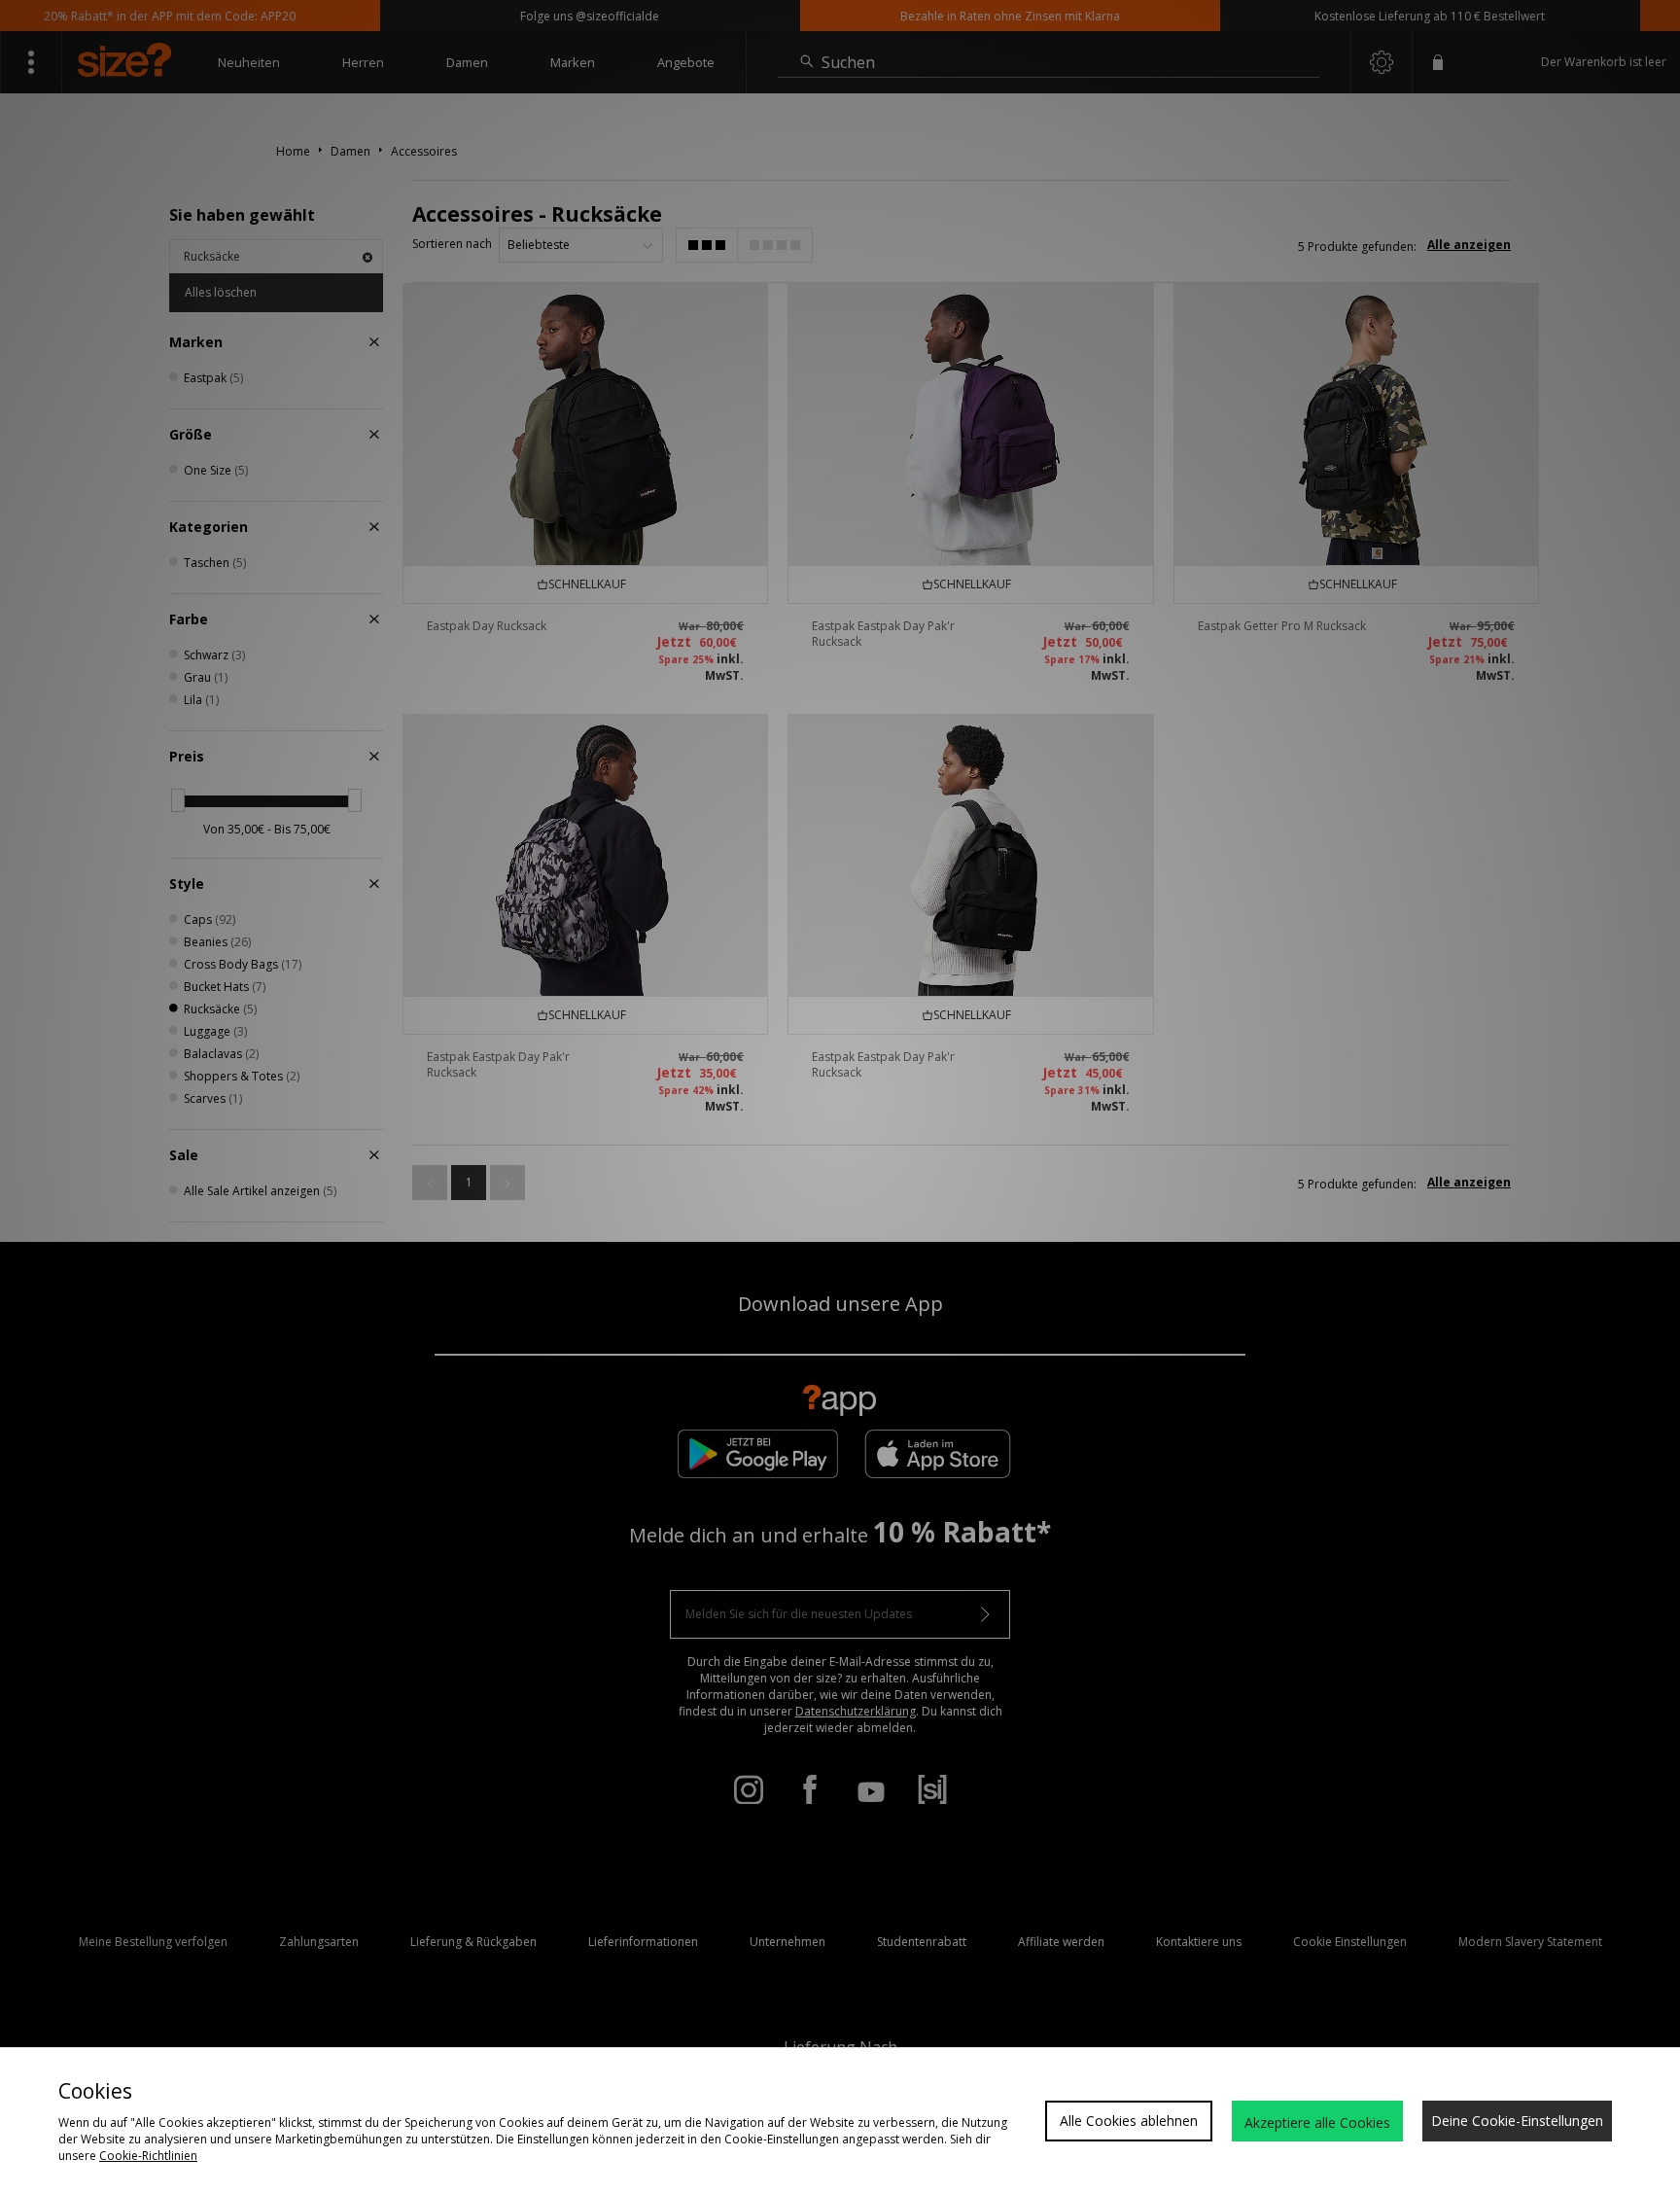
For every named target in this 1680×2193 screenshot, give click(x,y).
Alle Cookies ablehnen (1129, 2121)
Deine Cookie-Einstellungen (1517, 2121)
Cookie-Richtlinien (148, 2156)
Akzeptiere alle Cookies (1317, 2122)
